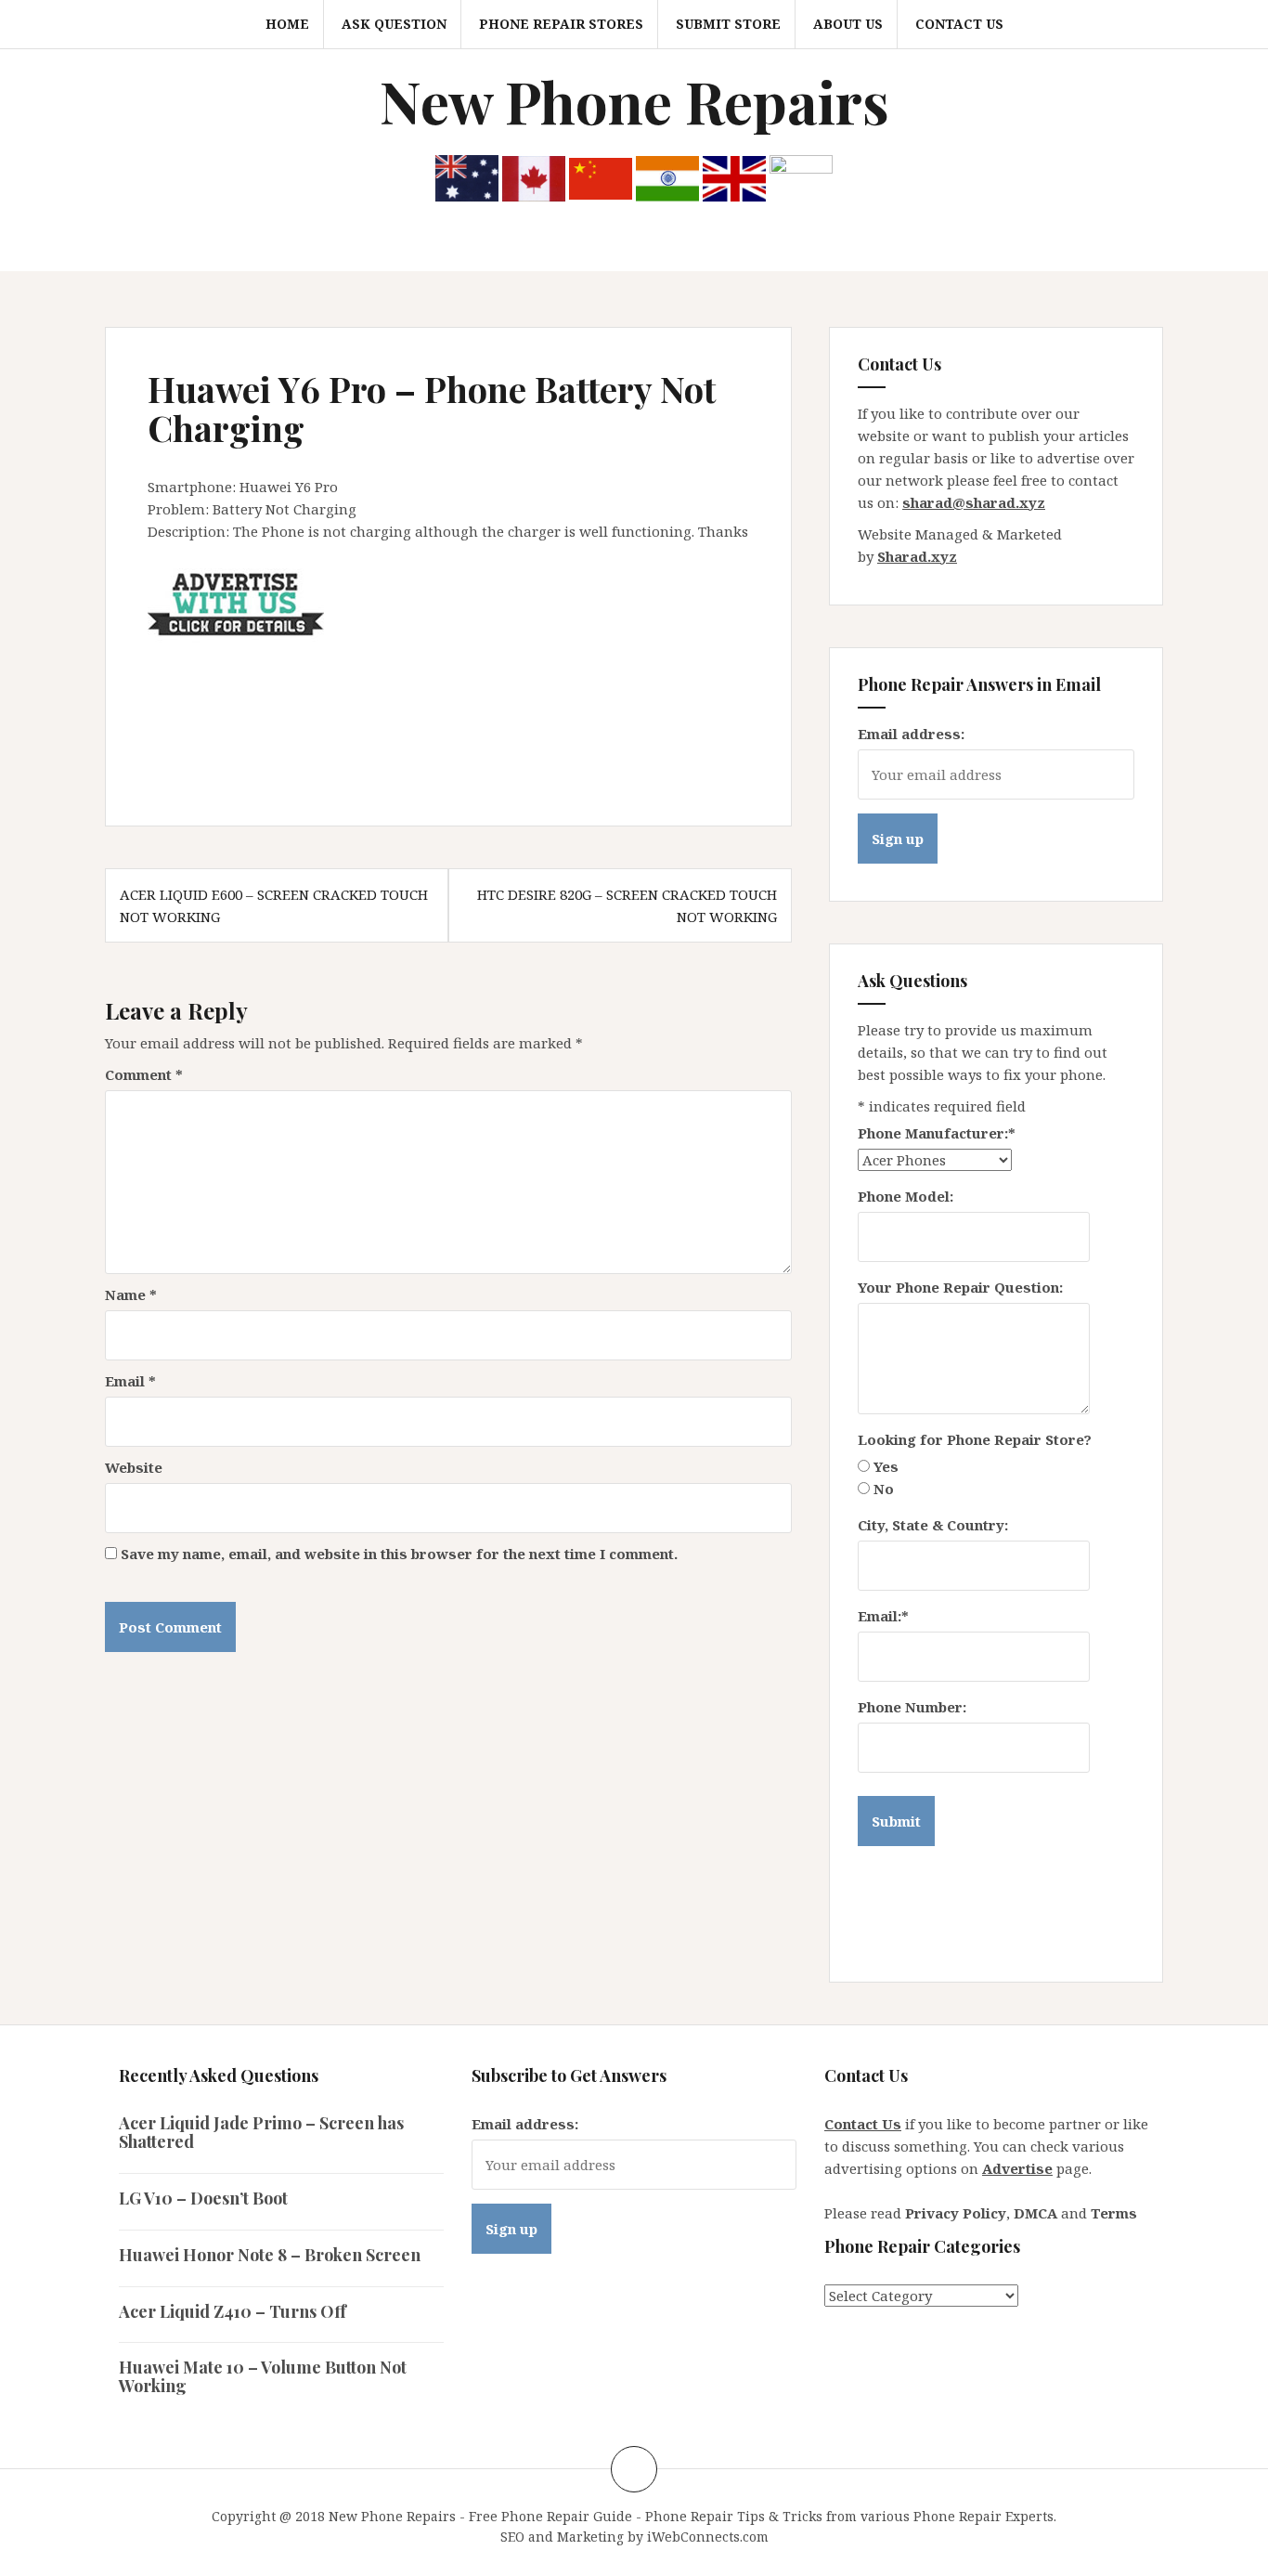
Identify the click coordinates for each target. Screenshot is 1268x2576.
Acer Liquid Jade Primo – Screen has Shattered (261, 2132)
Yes (886, 1466)
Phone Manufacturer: (937, 1133)
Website (134, 1467)
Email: (883, 1616)
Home (287, 24)
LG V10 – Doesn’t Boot (203, 2198)
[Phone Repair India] (667, 176)
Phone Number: (912, 1707)
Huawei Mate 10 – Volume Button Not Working (263, 2376)
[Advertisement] (485, 686)
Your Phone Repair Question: (960, 1287)
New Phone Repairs (634, 101)
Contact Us (959, 24)
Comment (144, 1074)
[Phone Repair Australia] (467, 176)
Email (130, 1381)
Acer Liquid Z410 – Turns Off (233, 2311)
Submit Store (728, 24)
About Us (848, 24)
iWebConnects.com (708, 2537)
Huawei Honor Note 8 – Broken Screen (270, 2255)
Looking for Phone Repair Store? (975, 1439)
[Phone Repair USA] (801, 176)
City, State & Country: (933, 1525)
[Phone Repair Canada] (534, 176)
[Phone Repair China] (601, 176)
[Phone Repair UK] (734, 176)
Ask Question (394, 24)
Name (131, 1295)
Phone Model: (906, 1196)
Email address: (911, 734)
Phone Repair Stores (561, 24)
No (884, 1489)
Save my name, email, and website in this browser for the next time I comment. (399, 1554)
